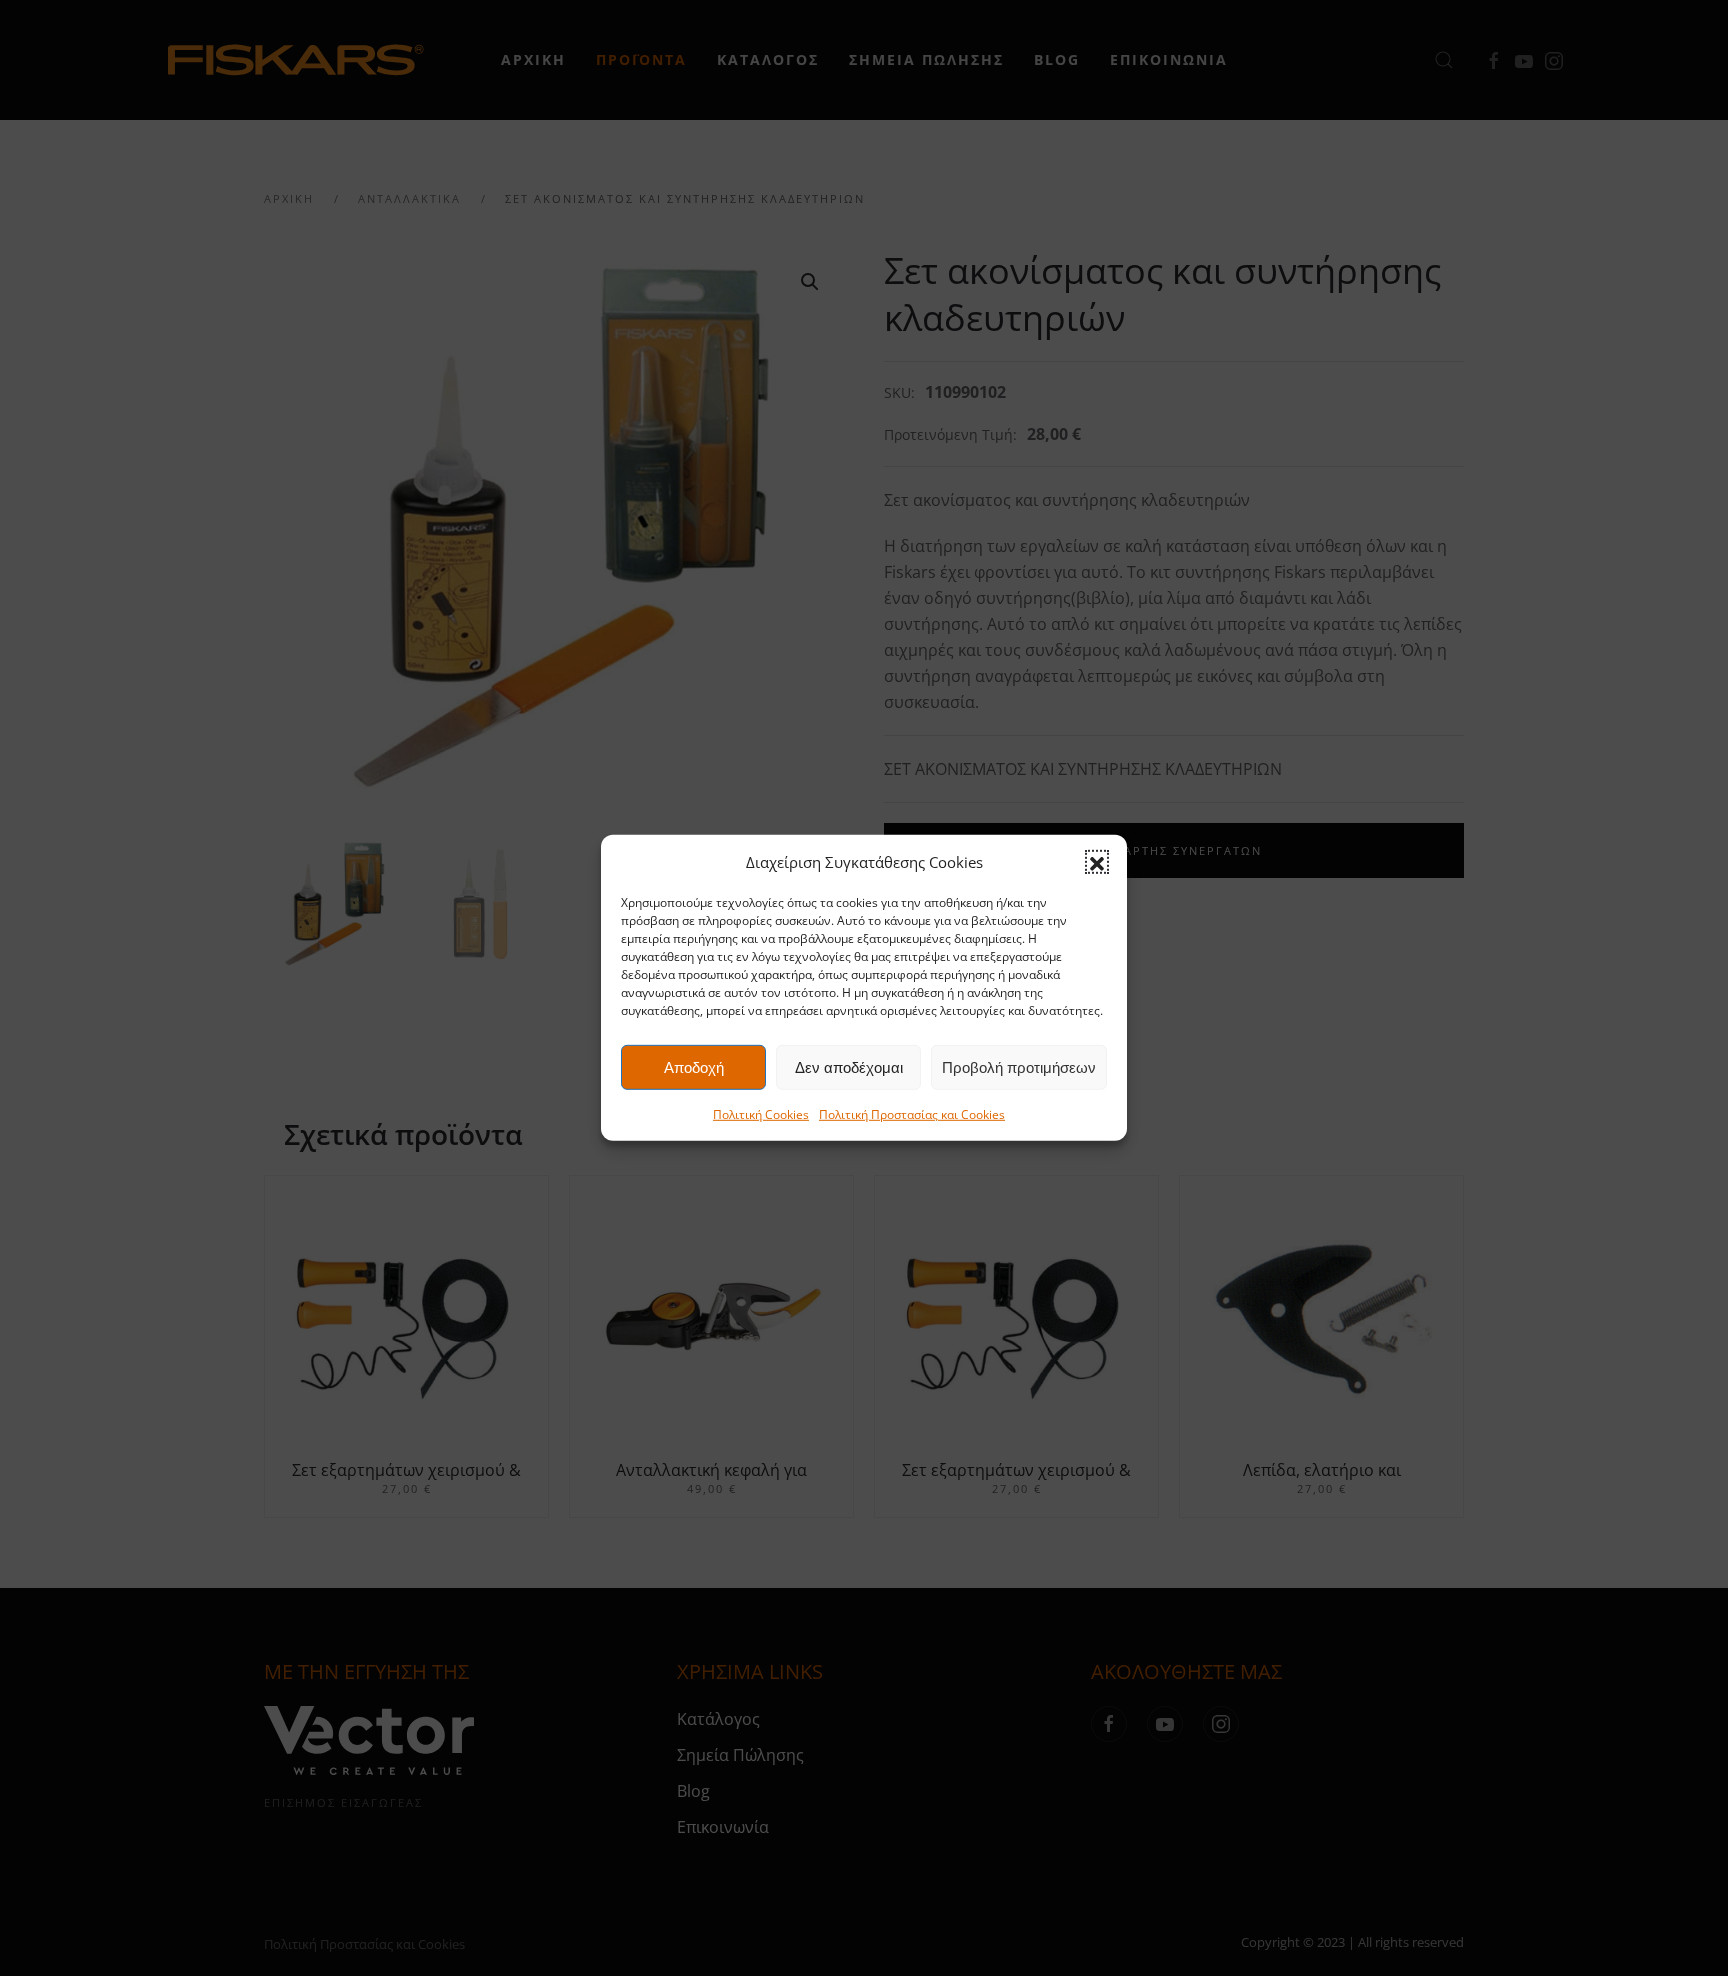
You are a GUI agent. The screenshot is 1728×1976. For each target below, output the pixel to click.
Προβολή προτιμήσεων (1019, 1067)
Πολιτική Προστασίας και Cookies (912, 1114)
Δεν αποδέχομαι (849, 1067)
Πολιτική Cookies (761, 1114)
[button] (1097, 862)
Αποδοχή (694, 1067)
